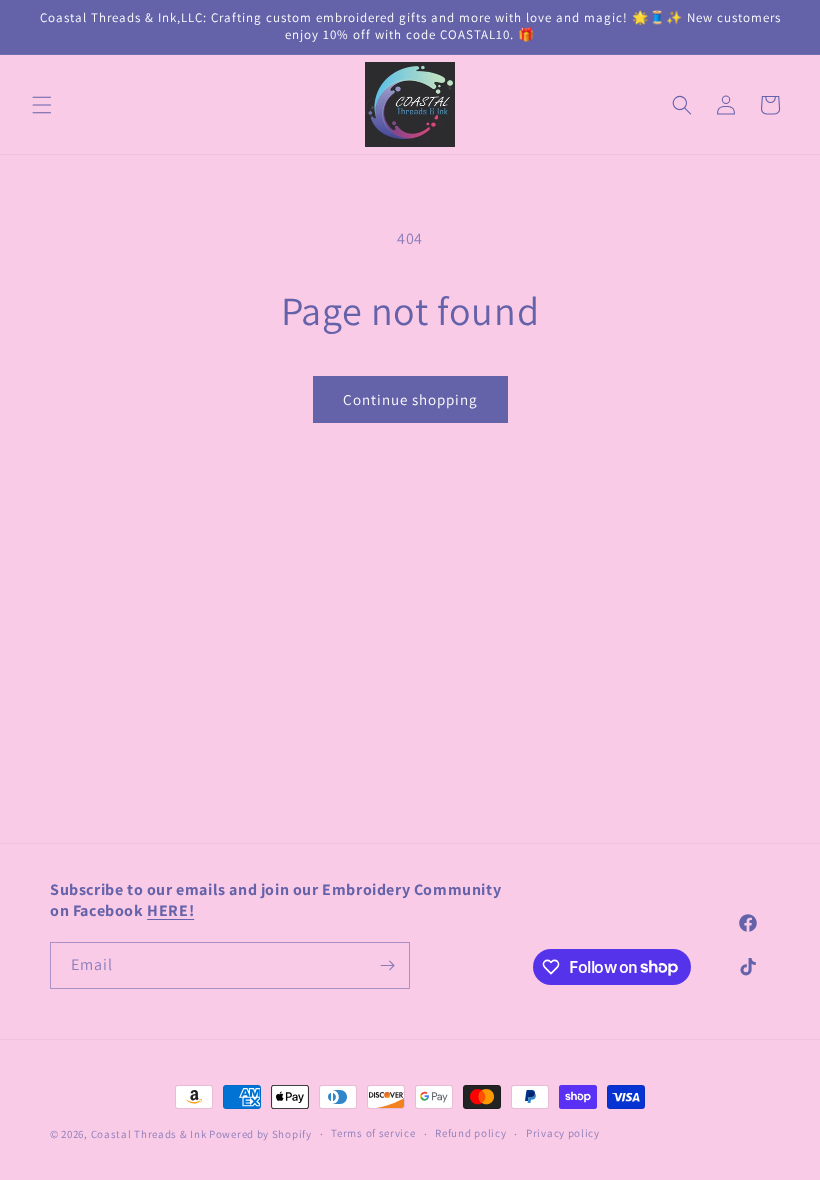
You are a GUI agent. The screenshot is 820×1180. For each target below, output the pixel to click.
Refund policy (470, 1133)
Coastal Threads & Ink (149, 1134)
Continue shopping (410, 399)
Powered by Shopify (260, 1134)
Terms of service (373, 1133)
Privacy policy (563, 1133)
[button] (42, 105)
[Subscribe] (387, 965)
